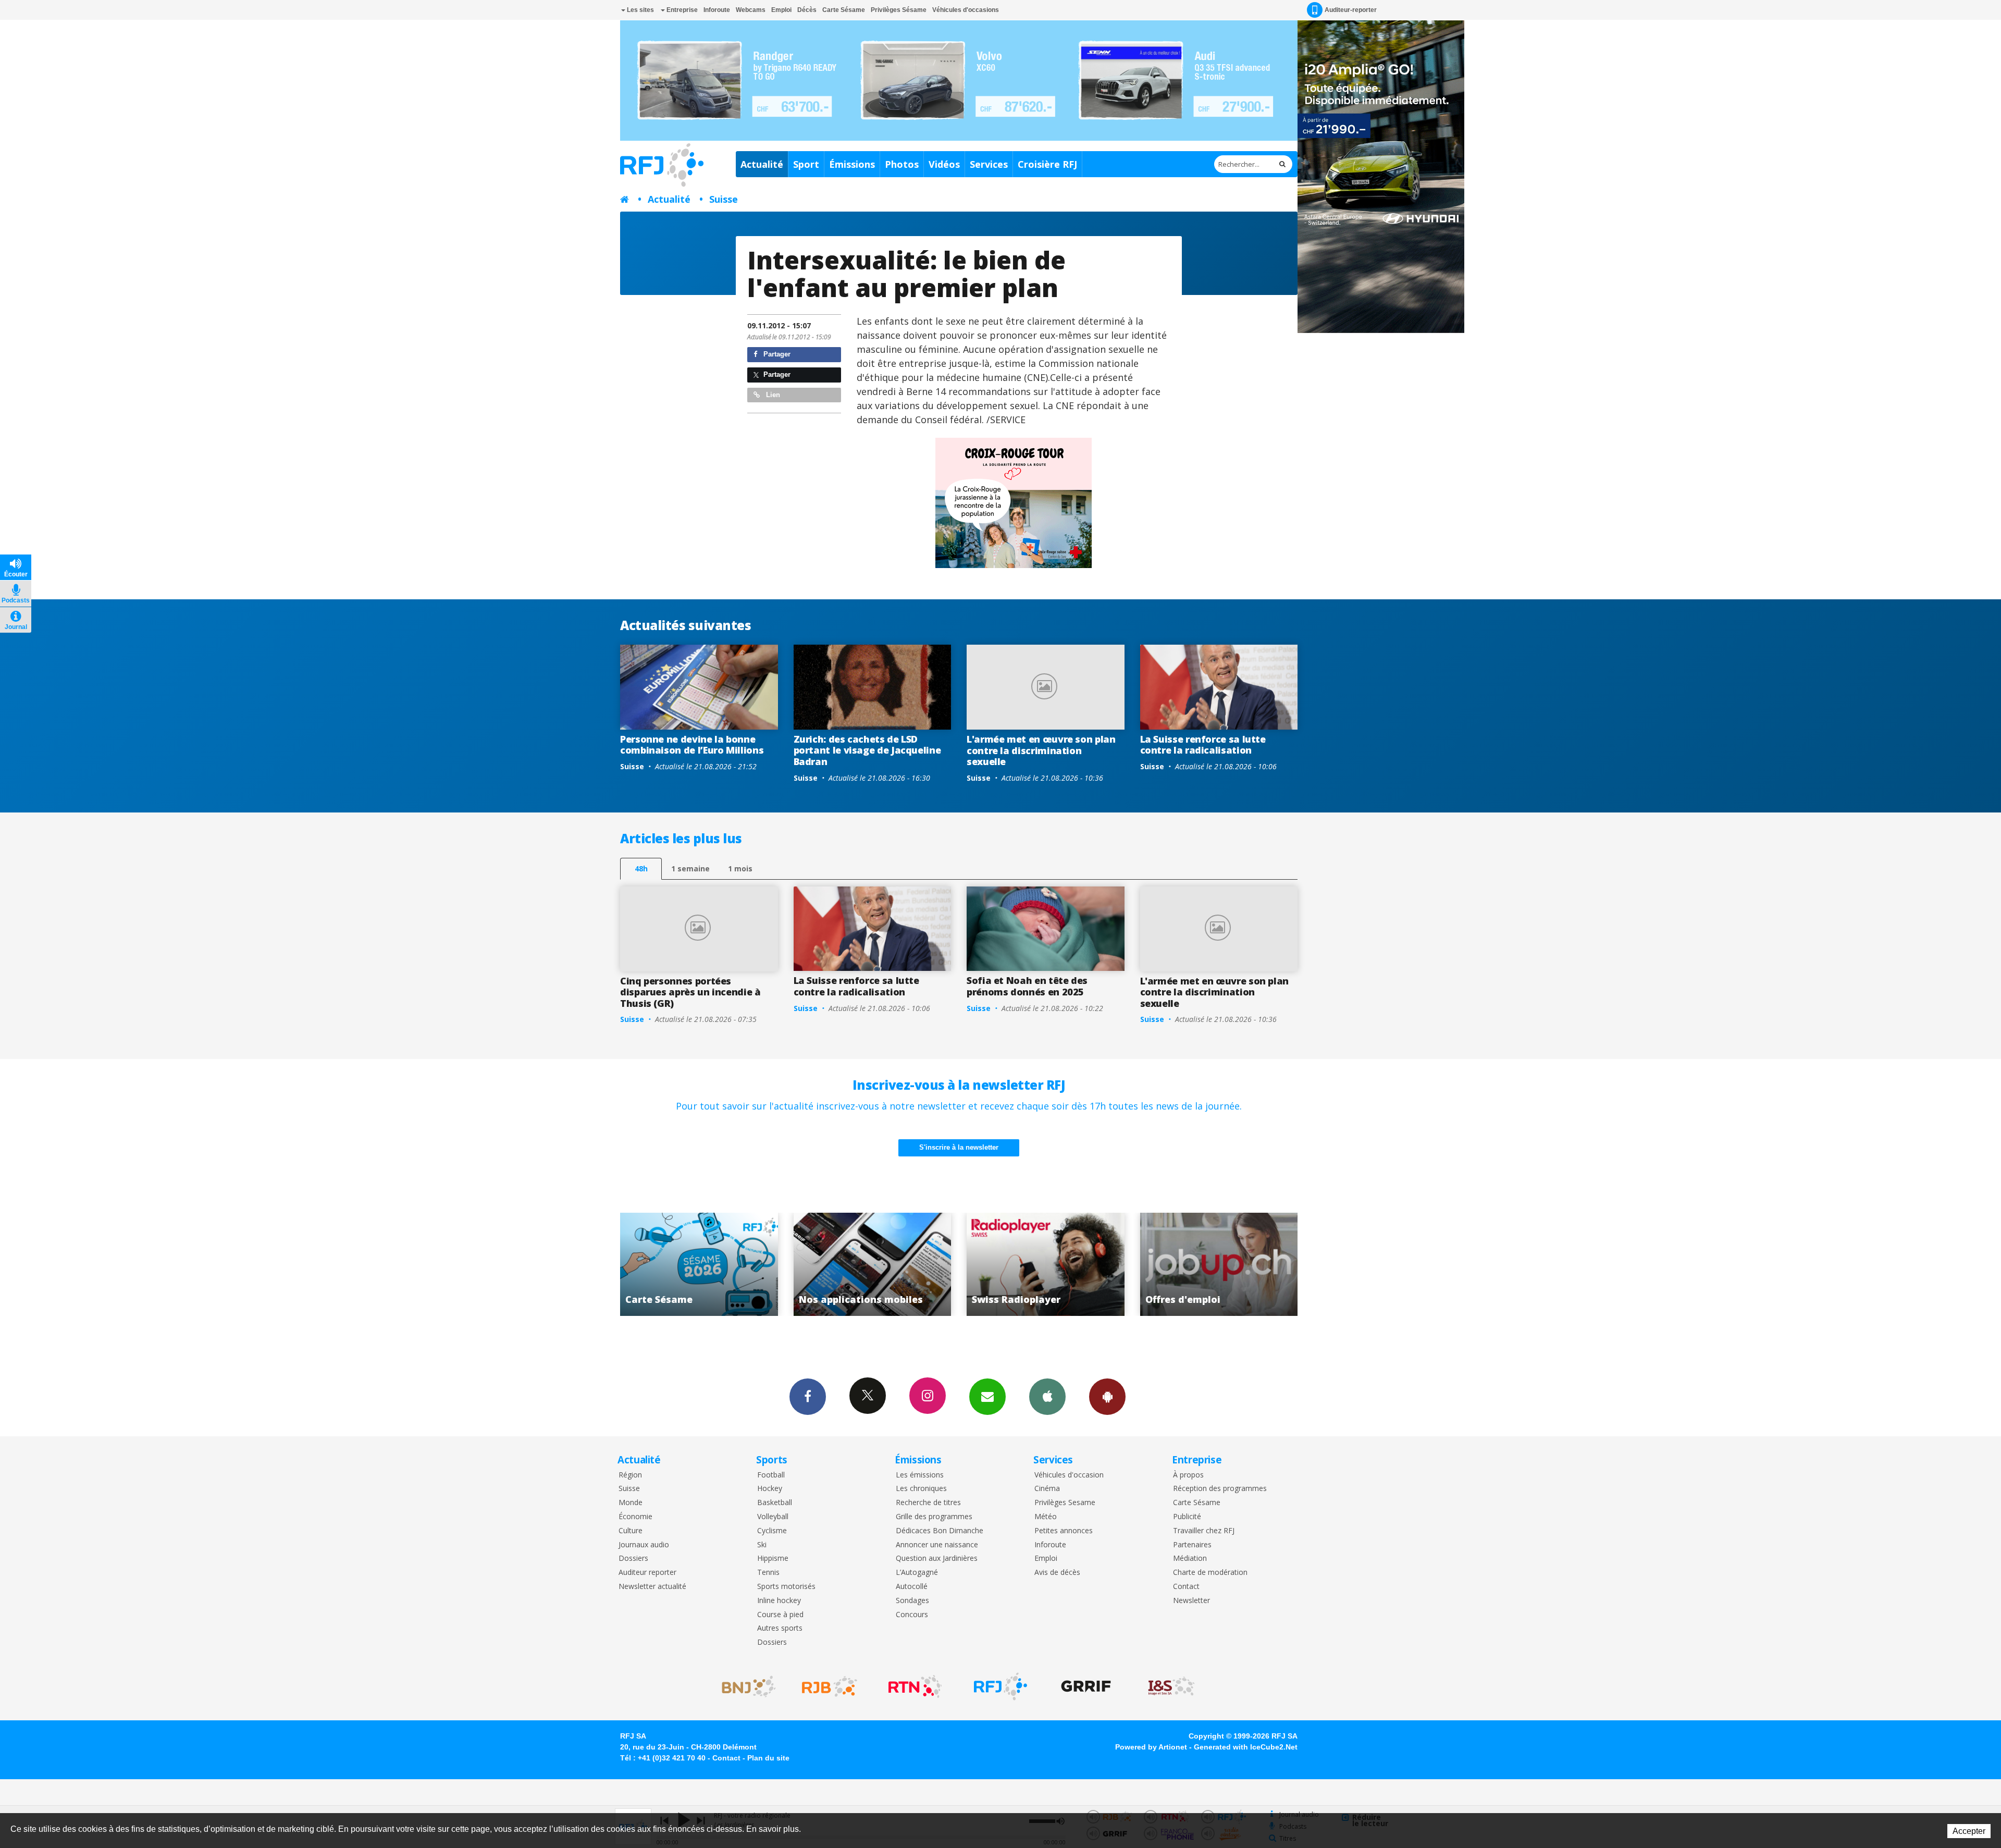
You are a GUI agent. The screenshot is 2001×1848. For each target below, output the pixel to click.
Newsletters (987, 1397)
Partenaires (1192, 1545)
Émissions (852, 164)
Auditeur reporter (647, 1573)
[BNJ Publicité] (744, 1686)
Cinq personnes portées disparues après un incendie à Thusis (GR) (690, 992)
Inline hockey (779, 1601)
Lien (772, 395)
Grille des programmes (934, 1517)
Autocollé (912, 1587)
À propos (1188, 1475)
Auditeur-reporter (1351, 10)
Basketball (775, 1503)
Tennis (768, 1573)
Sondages (912, 1601)
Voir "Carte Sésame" (1046, 1264)
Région (630, 1475)
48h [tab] (641, 868)
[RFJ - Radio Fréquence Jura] (1000, 1686)
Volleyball (773, 1517)
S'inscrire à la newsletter (959, 1147)
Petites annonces (1064, 1531)
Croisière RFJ (1047, 164)
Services (989, 164)
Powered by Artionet (1151, 1747)
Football (771, 1475)
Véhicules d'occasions (966, 10)
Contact (1186, 1587)
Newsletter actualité (652, 1587)
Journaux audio (644, 1545)
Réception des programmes (1220, 1489)
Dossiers (633, 1559)
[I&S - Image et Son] (1171, 1686)
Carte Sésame (844, 10)
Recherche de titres (928, 1503)
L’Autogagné (917, 1573)
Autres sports (780, 1628)
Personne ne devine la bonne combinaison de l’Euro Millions (692, 745)
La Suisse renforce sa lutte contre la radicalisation (1203, 745)
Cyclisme (772, 1531)
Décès (807, 10)
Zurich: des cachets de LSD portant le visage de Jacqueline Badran (867, 750)
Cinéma (1047, 1489)
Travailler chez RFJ (1204, 1531)
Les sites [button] (640, 10)
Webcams (751, 10)
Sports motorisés (786, 1587)
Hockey (770, 1489)
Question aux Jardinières (937, 1559)
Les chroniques (921, 1489)
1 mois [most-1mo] (740, 868)
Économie (635, 1517)
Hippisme (773, 1559)
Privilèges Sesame (1065, 1503)
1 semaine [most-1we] (690, 868)
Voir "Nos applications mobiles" (1219, 1264)
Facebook (808, 1397)
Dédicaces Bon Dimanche (940, 1531)
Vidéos (944, 164)
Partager (776, 354)
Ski (762, 1545)
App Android (1107, 1397)
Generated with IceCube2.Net (1246, 1747)
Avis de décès (1057, 1573)
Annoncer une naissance (937, 1545)
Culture (631, 1531)
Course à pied (780, 1615)
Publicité (1187, 1517)
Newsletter (1191, 1601)
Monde (631, 1503)
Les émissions (920, 1475)
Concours (912, 1615)
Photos (902, 164)
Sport (806, 164)
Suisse (724, 199)
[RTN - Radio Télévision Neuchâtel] (915, 1686)
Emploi (781, 10)
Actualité (762, 164)
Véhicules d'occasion (1069, 1475)
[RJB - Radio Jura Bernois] (830, 1686)
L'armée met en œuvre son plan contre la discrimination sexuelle (1041, 750)
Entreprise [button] (681, 10)
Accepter (1969, 1831)
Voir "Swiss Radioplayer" (699, 1264)
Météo (1046, 1517)
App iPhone (1047, 1397)
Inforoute (717, 10)
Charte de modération (1210, 1573)
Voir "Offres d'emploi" (873, 1264)
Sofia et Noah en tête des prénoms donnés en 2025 (1027, 986)
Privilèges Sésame (899, 10)
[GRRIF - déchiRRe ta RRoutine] (1086, 1686)
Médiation (1190, 1559)
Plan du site (768, 1758)
